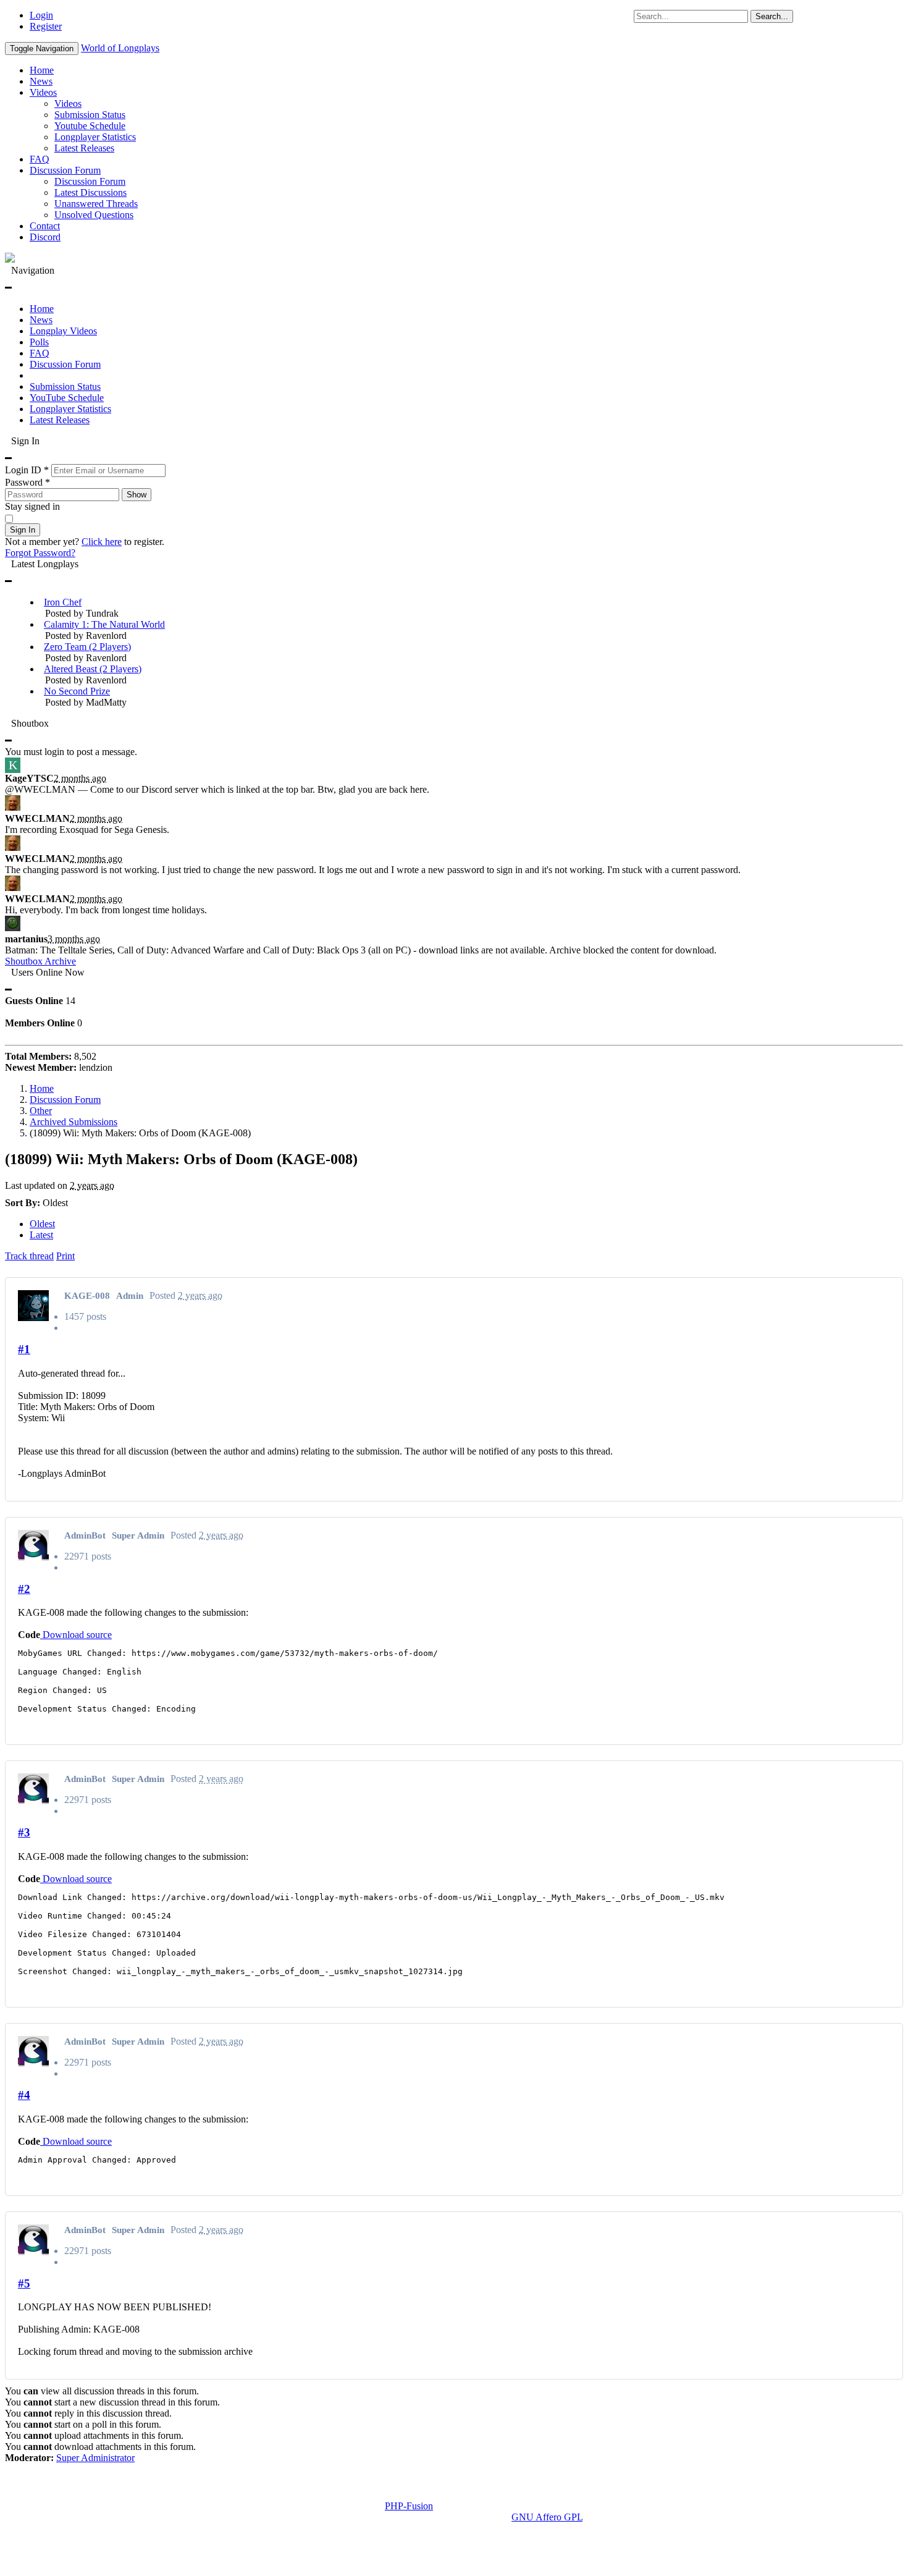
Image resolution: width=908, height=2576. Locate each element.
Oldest (42, 1224)
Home (42, 70)
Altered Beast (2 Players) (93, 669)
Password (27, 482)
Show (137, 495)
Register (46, 26)
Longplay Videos (63, 331)
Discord (45, 237)
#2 (24, 1589)
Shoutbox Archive (40, 961)
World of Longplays (120, 48)
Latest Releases (84, 148)
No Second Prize (77, 691)
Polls (39, 342)
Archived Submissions (74, 1122)
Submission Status (90, 115)
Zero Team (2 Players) (87, 647)
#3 (24, 1832)
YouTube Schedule (67, 398)
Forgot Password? (40, 553)
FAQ (40, 159)
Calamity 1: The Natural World (104, 624)
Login (41, 15)
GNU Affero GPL (547, 2517)
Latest (41, 1235)
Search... (772, 16)
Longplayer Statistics (95, 137)
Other (41, 1111)
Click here (102, 542)
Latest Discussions (90, 192)
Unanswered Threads (96, 204)
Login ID (27, 470)
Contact (45, 226)
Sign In (23, 530)
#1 (24, 1349)
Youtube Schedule (90, 126)
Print (65, 1256)
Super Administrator (95, 2458)
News (41, 81)
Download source (76, 1635)
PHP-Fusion (409, 2506)
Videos (43, 92)
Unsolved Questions (94, 215)
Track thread (29, 1256)
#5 (24, 2283)
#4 (24, 2095)
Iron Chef (63, 602)
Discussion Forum (65, 170)
